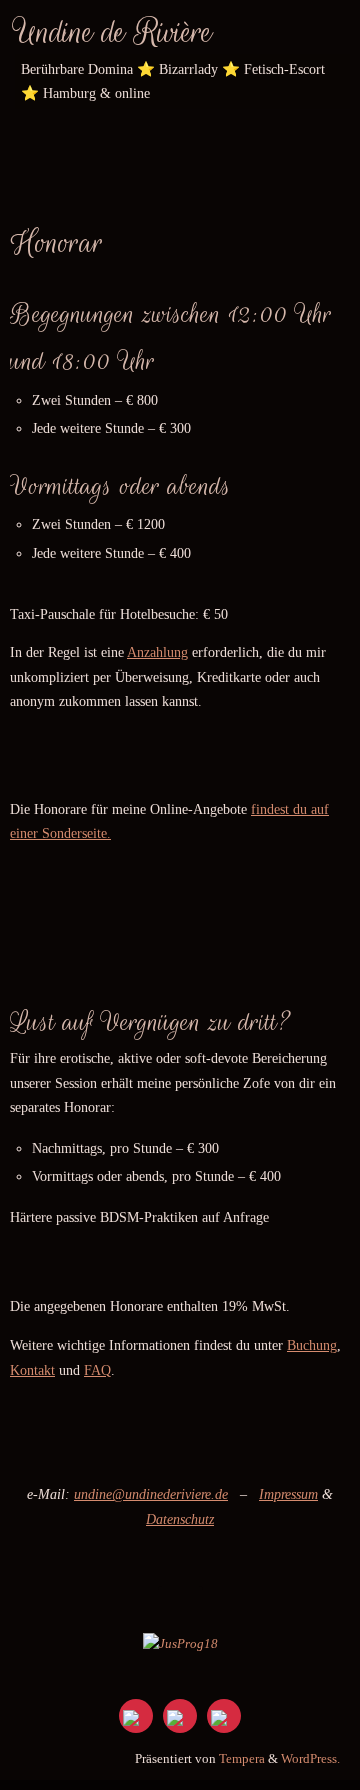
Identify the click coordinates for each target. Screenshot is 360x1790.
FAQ (97, 1370)
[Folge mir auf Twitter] (136, 1716)
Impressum (288, 1494)
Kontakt (32, 1370)
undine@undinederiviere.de (151, 1494)
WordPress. (310, 1758)
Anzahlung (157, 652)
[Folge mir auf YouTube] (224, 1716)
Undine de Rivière (113, 32)
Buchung (312, 1345)
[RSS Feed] (180, 1716)
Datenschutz (180, 1519)
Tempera (242, 1758)
